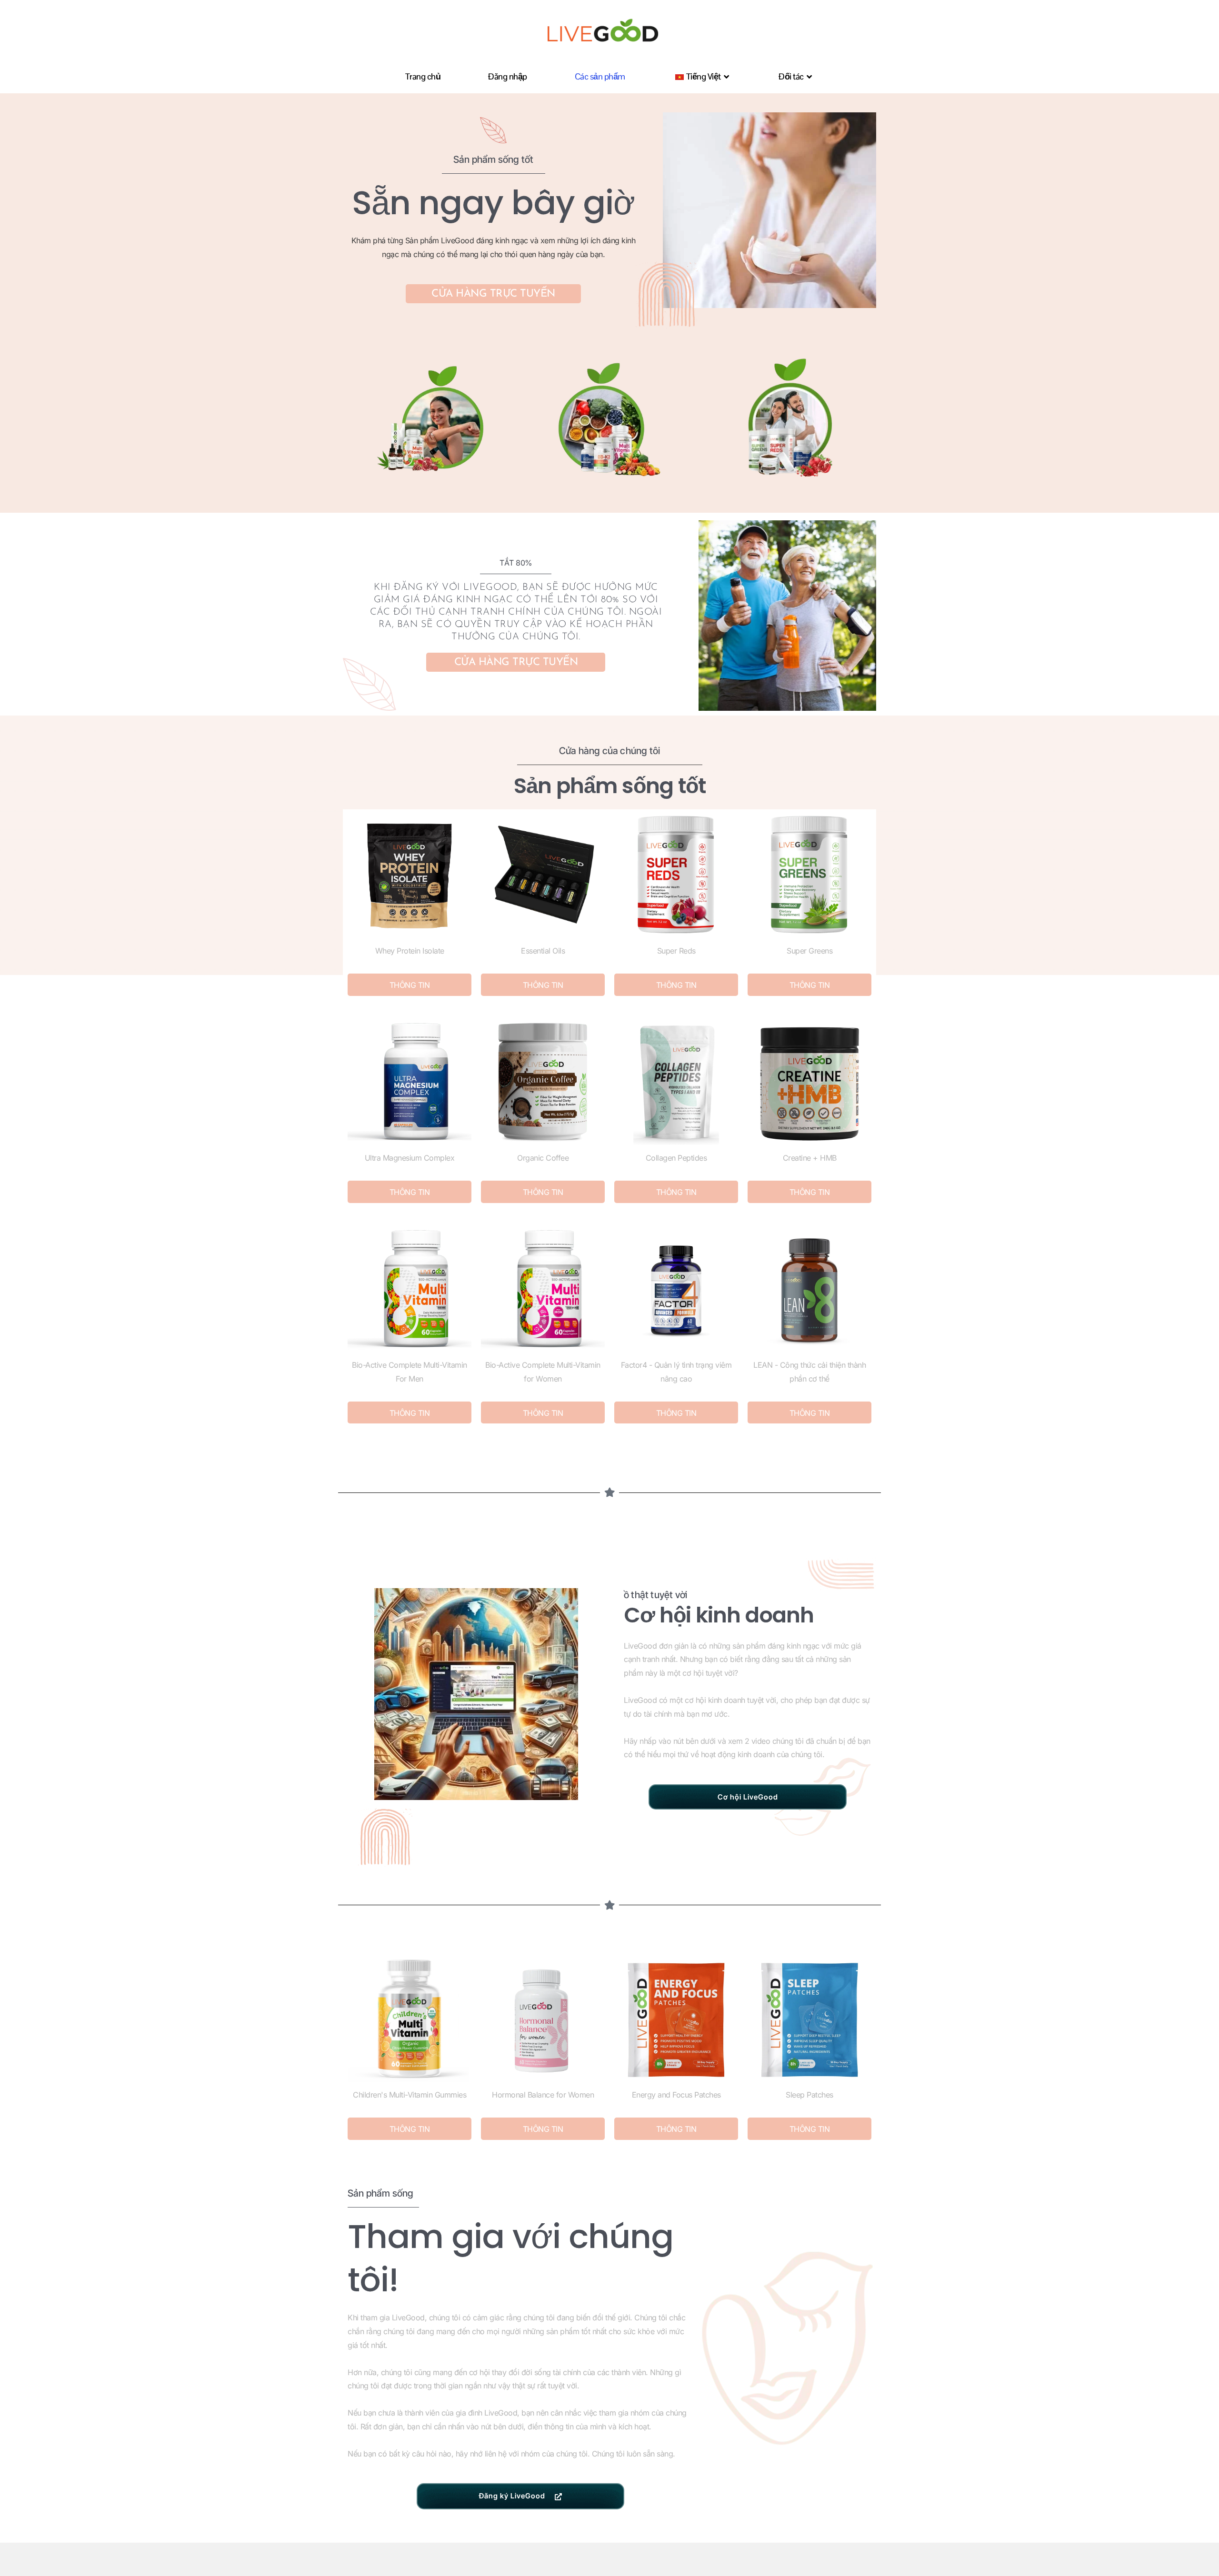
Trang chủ (423, 76)
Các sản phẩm (600, 76)
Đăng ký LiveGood (512, 2496)
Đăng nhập (508, 76)
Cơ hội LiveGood (748, 1797)
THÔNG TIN (410, 985)
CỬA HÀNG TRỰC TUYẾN (493, 294)
